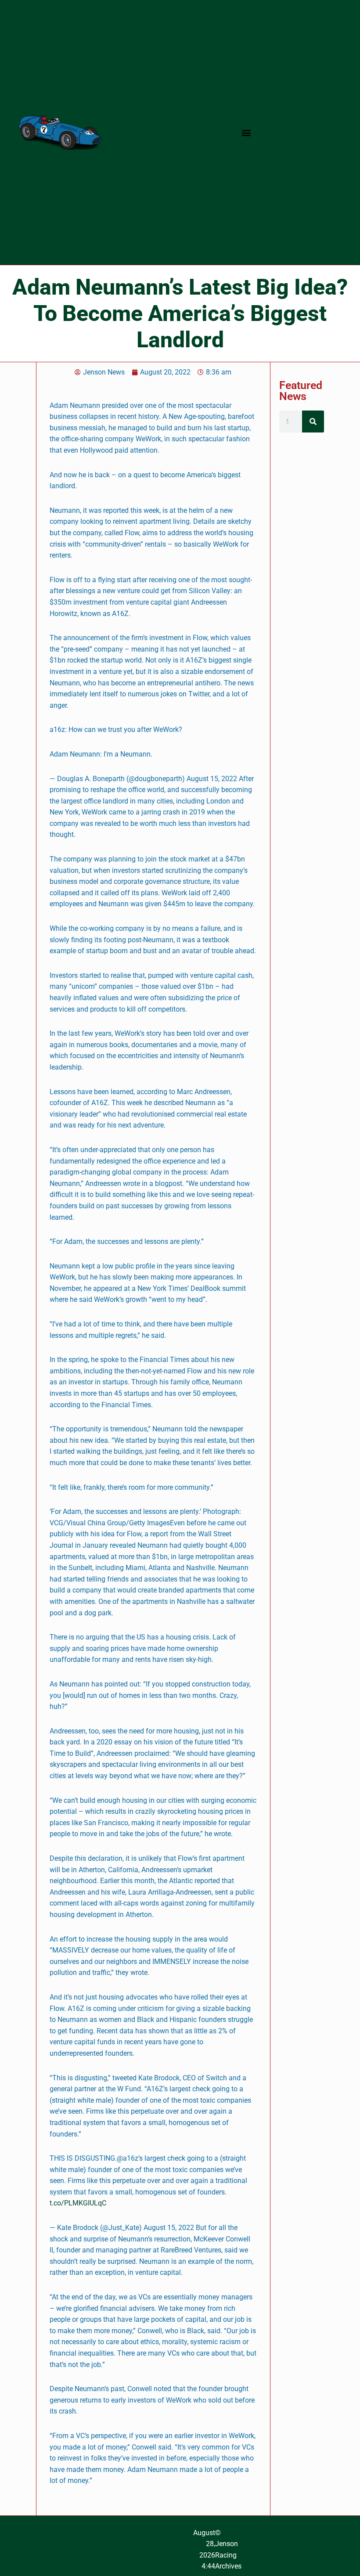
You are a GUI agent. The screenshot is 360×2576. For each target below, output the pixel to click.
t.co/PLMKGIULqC (78, 2203)
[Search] (313, 422)
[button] (246, 132)
